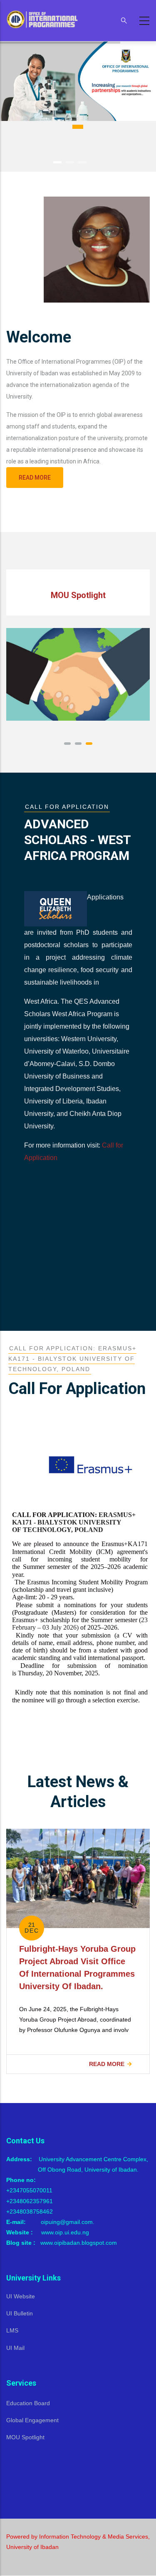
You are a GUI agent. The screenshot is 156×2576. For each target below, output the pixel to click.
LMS (12, 2330)
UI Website (21, 2296)
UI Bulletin (20, 2313)
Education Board (28, 2403)
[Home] (44, 19)
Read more (35, 478)
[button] (67, 744)
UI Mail (15, 2348)
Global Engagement (32, 2420)
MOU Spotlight (25, 2437)
